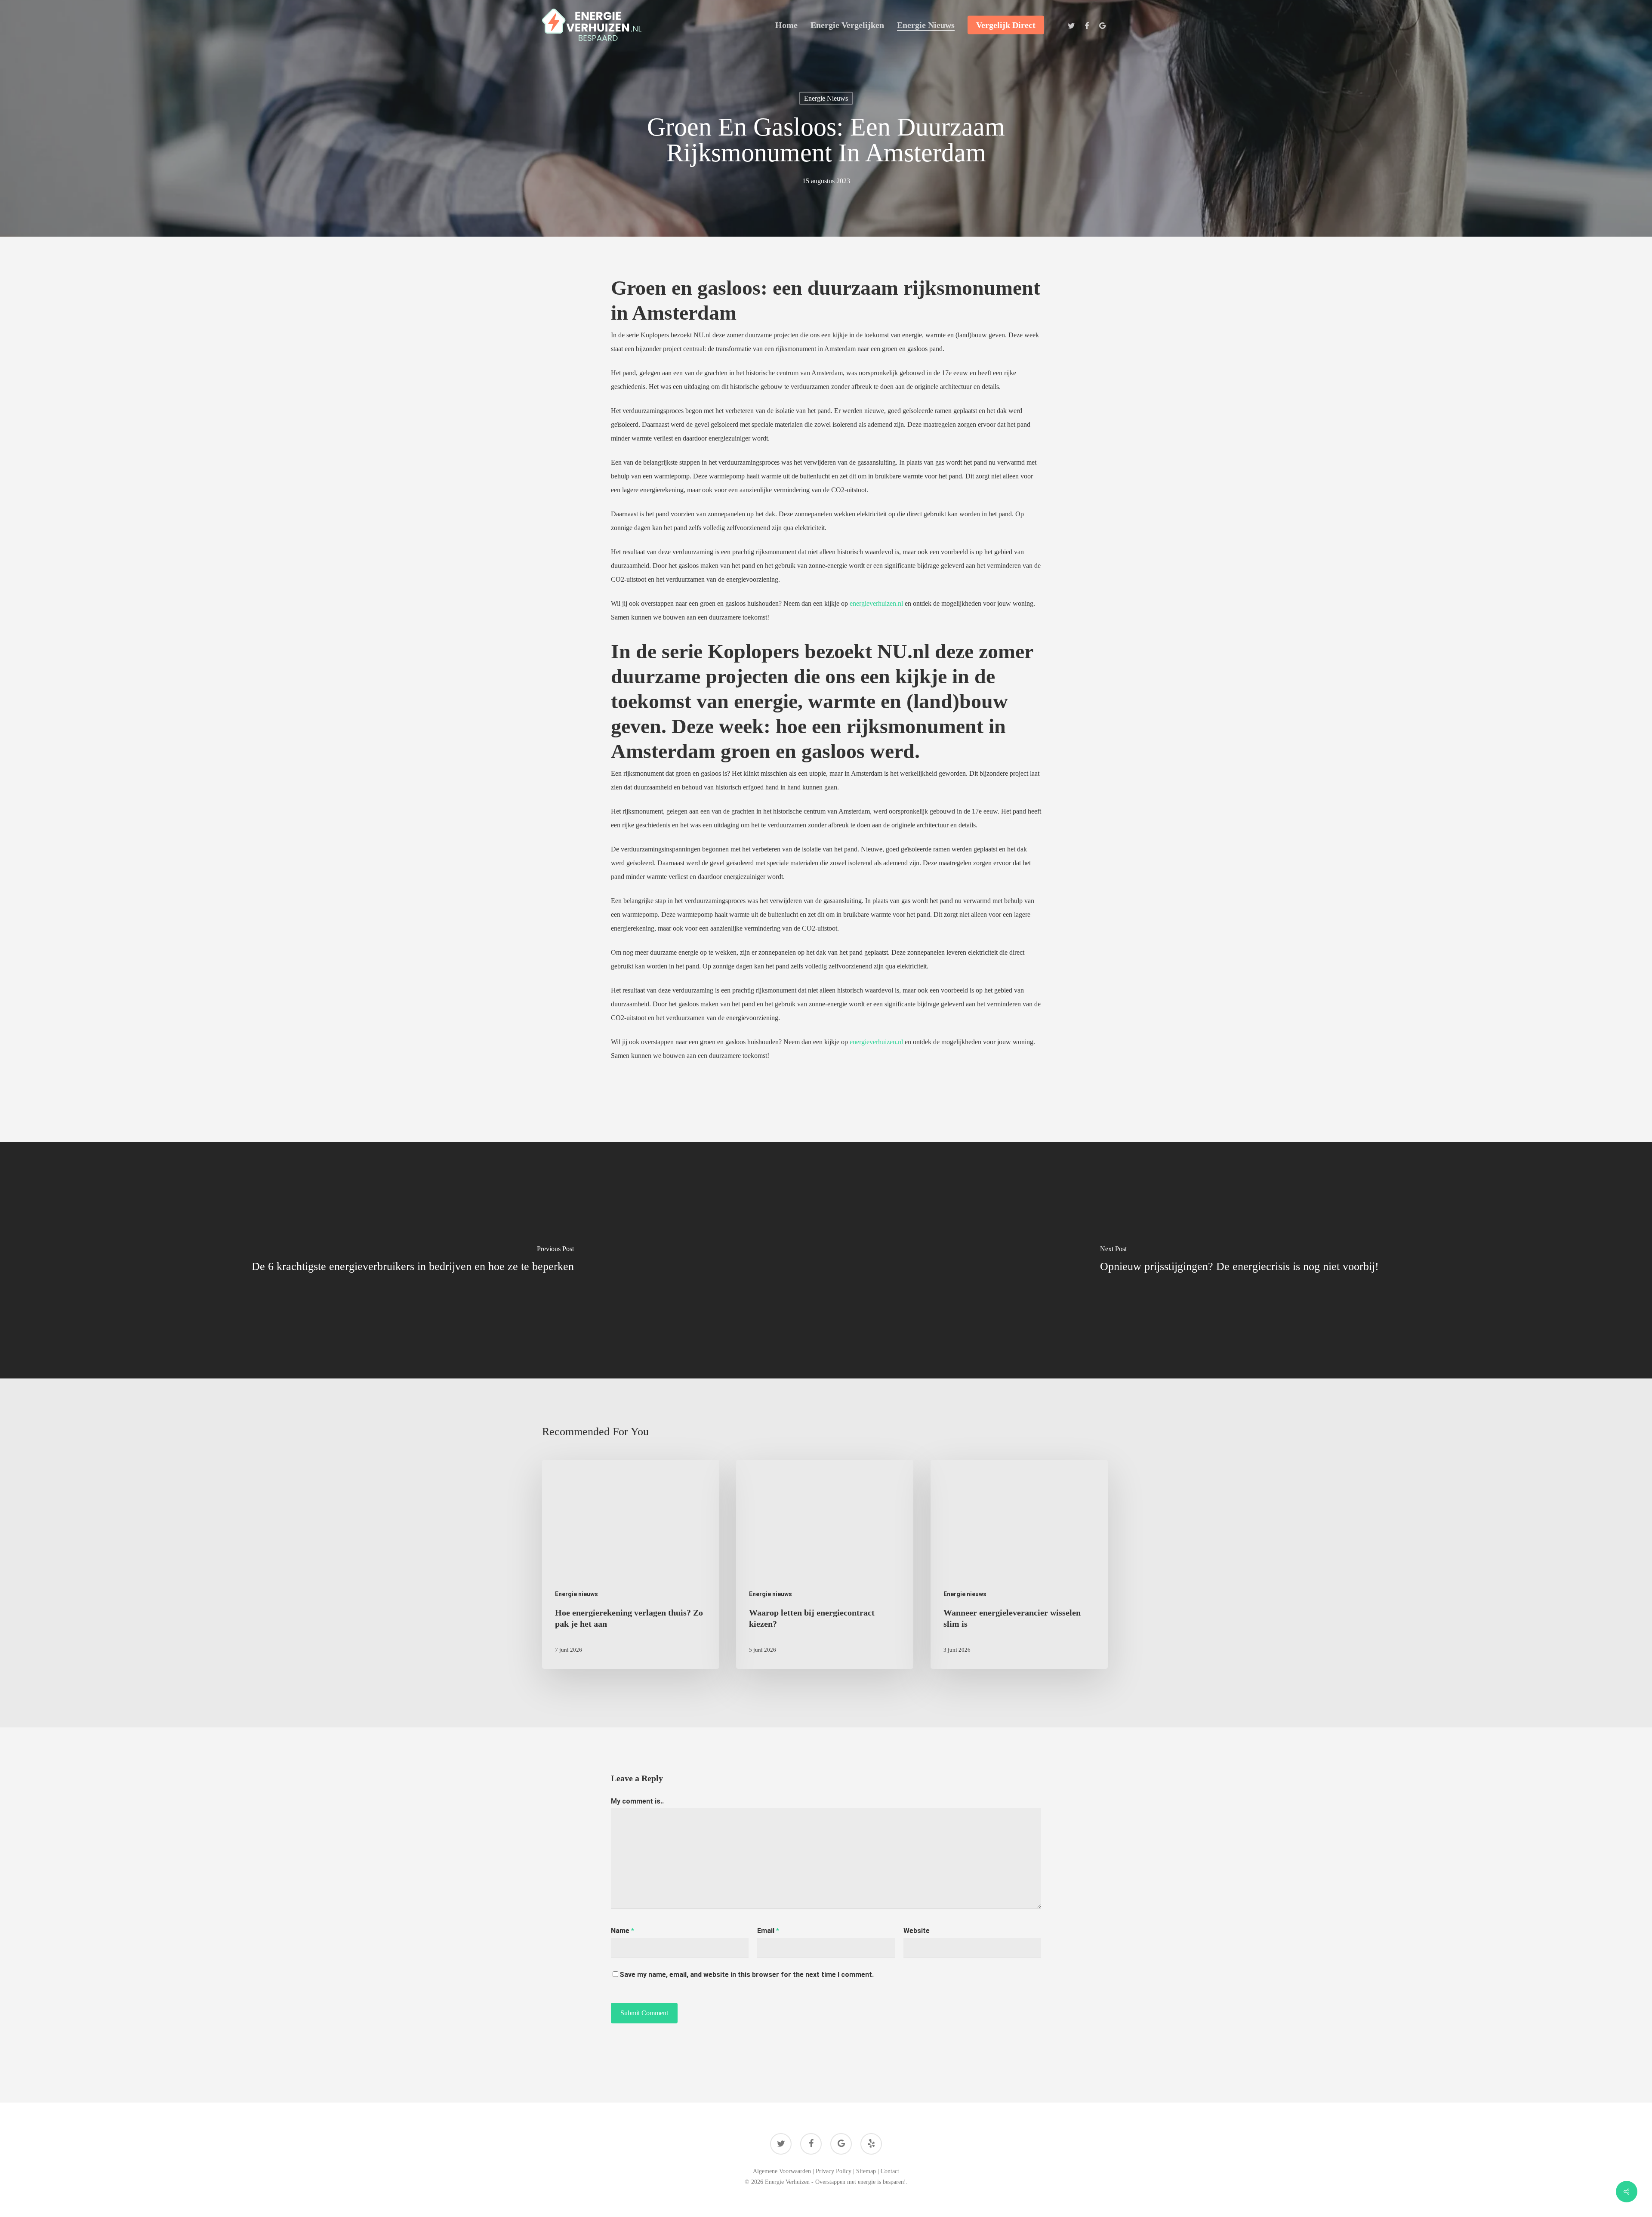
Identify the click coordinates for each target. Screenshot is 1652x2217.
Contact (890, 2171)
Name (623, 1931)
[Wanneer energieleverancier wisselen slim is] (1019, 1565)
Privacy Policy (834, 2171)
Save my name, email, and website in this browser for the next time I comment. (747, 1975)
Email (768, 1931)
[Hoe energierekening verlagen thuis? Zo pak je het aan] (631, 1565)
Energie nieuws (826, 98)
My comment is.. (637, 1801)
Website (917, 1931)
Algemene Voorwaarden (782, 2171)
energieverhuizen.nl (876, 603)
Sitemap (866, 2171)
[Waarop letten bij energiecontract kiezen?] (825, 1565)
